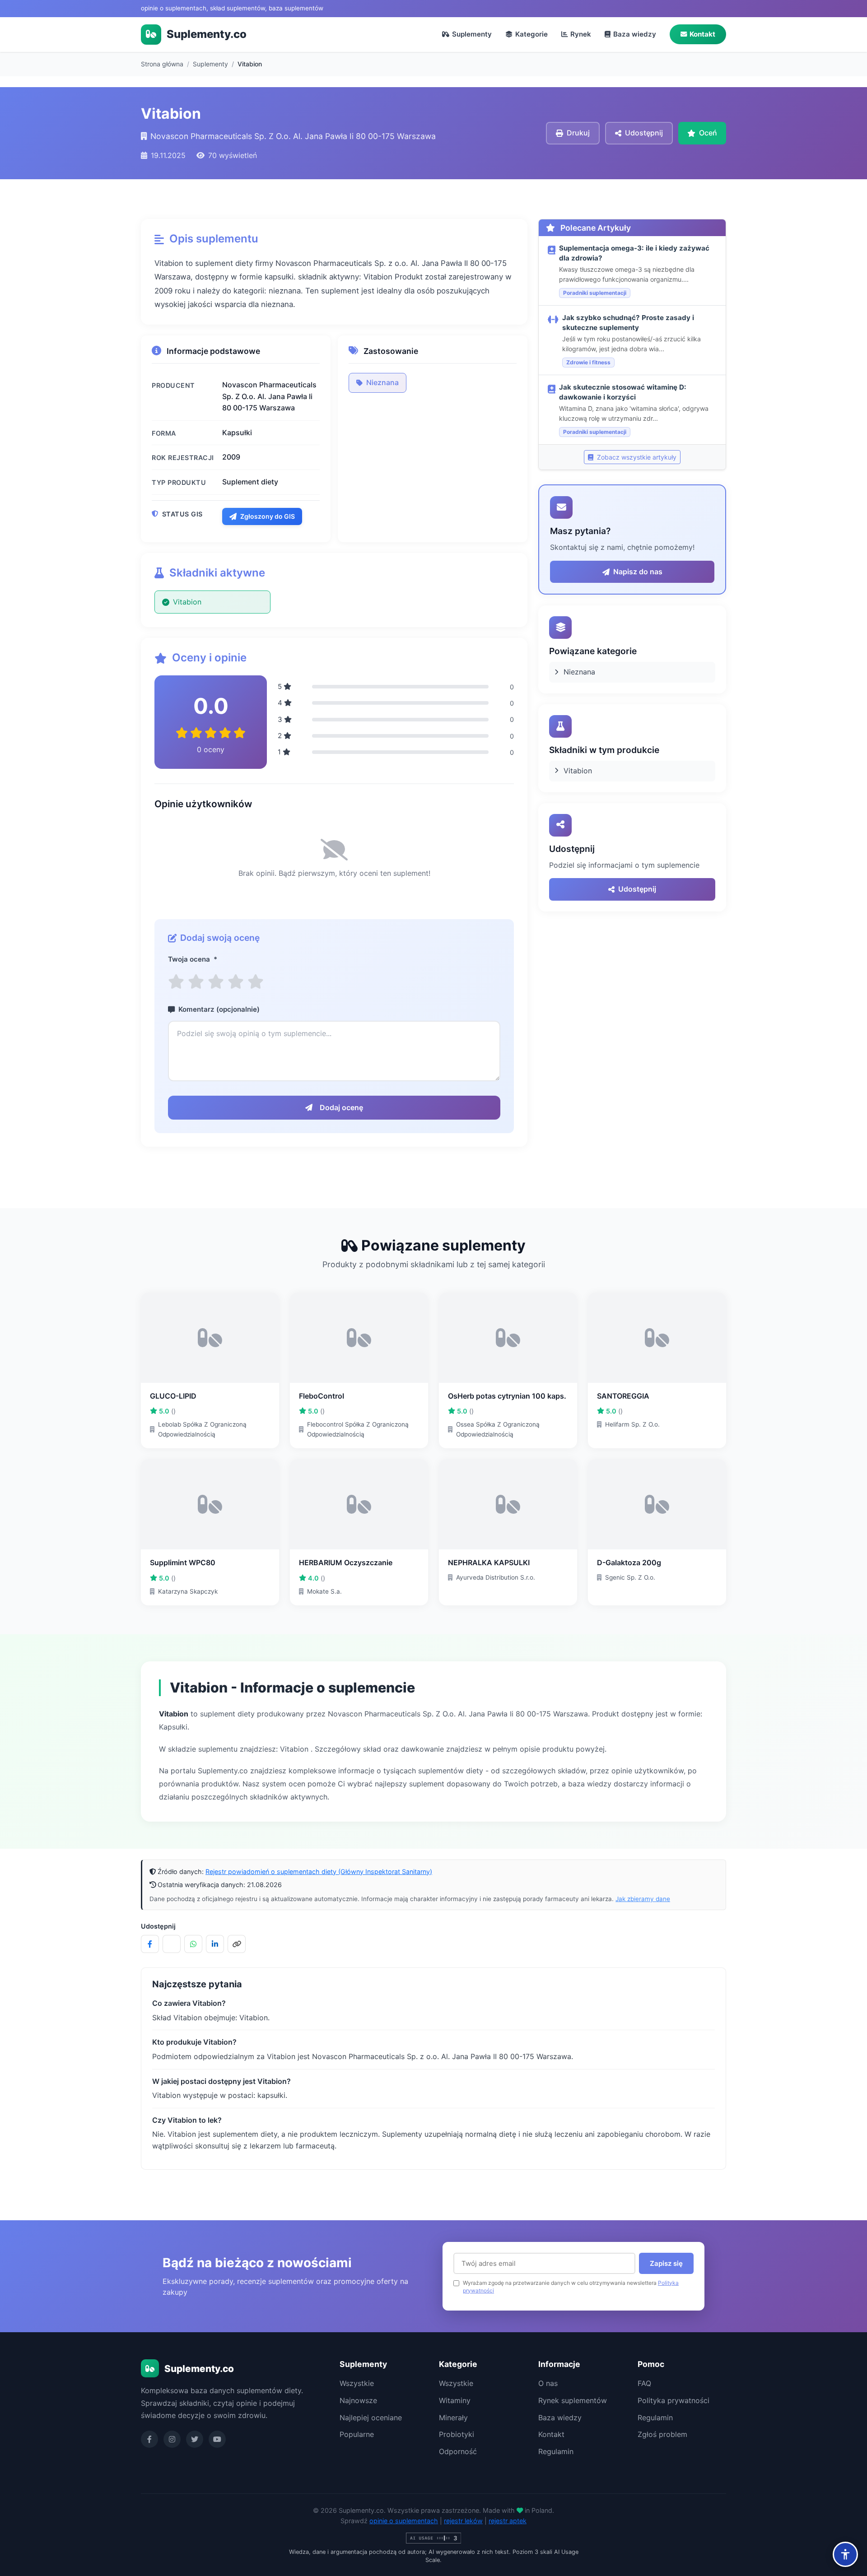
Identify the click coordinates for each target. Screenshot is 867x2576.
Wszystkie (357, 2383)
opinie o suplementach (404, 2521)
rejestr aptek (508, 2521)
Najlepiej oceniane (371, 2418)
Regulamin (556, 2451)
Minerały (453, 2418)
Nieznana (382, 382)
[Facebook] (149, 2439)
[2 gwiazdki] (196, 982)
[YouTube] (217, 2439)
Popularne (357, 2434)
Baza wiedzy (635, 34)
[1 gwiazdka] (176, 982)
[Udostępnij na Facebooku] (150, 1944)
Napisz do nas (638, 572)
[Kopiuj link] (237, 1944)
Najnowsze (358, 2400)
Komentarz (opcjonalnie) (219, 1009)
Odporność (458, 2451)
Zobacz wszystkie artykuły (636, 457)
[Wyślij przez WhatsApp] (193, 1944)
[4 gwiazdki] (236, 982)
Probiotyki (457, 2434)
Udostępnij (637, 889)
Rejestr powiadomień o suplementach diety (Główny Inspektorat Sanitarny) (319, 1872)
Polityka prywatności (674, 2400)
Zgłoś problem (662, 2434)
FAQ (644, 2383)
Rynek (581, 34)
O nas (548, 2383)
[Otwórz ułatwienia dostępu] (845, 2554)
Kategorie (531, 34)
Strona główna (162, 64)
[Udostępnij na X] (172, 1944)
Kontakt (702, 34)
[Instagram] (172, 2439)
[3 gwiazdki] (216, 982)
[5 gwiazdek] (256, 982)
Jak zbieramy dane (643, 1899)
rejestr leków (463, 2521)
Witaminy (455, 2400)
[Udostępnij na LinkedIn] (215, 1944)
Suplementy (472, 34)
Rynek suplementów (573, 2400)
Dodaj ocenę (341, 1107)
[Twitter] (195, 2439)
